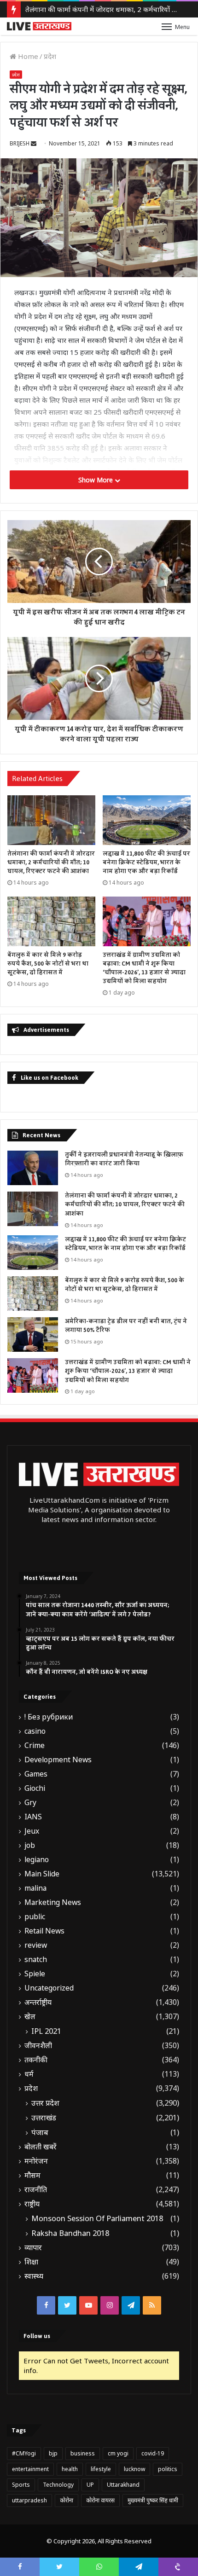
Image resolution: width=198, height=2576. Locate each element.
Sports (21, 2485)
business (83, 2453)
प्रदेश (50, 56)
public (35, 1917)
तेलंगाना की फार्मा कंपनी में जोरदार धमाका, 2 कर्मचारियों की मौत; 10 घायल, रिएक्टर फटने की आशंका (51, 863)
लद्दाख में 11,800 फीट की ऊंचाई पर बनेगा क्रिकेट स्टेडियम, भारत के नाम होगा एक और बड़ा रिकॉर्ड (146, 863)
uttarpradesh (29, 2500)
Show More (96, 480)
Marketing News (53, 1902)
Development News (58, 1760)
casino (35, 1731)
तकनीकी (36, 2060)
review (36, 1945)
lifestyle (101, 2469)
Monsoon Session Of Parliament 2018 (97, 2218)
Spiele (35, 1974)
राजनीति (36, 2190)
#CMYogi (24, 2453)
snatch (36, 1959)
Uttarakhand (123, 2485)
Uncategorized (49, 1988)
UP (90, 2485)
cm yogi (118, 2453)
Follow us (37, 2336)
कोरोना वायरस (100, 2500)
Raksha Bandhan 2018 (70, 2233)
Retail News (44, 1931)
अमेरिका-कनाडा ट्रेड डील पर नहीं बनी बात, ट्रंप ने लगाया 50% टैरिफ (126, 1326)
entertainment (30, 2469)
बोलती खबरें (41, 2147)
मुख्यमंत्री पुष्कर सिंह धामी (153, 2500)
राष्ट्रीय (32, 2204)
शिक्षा (31, 2262)
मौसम (32, 2175)
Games (36, 1774)
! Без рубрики (49, 1717)
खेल (30, 2017)
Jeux (32, 1831)
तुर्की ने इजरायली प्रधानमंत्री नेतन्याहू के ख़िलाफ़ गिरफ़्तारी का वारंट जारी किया (124, 1159)
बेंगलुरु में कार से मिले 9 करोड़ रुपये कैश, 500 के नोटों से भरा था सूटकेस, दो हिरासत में (48, 964)
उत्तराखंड (44, 2118)
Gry (30, 1803)
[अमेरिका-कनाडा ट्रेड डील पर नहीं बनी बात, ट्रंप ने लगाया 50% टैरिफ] (33, 1334)
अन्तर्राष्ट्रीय (38, 2002)
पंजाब (40, 2132)
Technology (58, 2485)
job (30, 1845)
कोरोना (67, 2500)
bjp (53, 2453)
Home (27, 56)
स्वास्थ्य (34, 2276)
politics (168, 2469)
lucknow (134, 2469)
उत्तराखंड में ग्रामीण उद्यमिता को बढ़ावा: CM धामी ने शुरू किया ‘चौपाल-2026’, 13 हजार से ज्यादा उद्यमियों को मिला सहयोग (144, 968)
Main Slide (42, 1874)
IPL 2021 (46, 2031)
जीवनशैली (38, 2046)
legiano (37, 1860)
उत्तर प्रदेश (45, 2103)
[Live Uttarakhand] (39, 26)
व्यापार (33, 2248)
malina (35, 1888)
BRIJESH (20, 143)
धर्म (29, 2074)
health (70, 2469)
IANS (33, 1817)
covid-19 (153, 2453)
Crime (35, 1745)
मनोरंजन (36, 2161)
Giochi (35, 1788)
